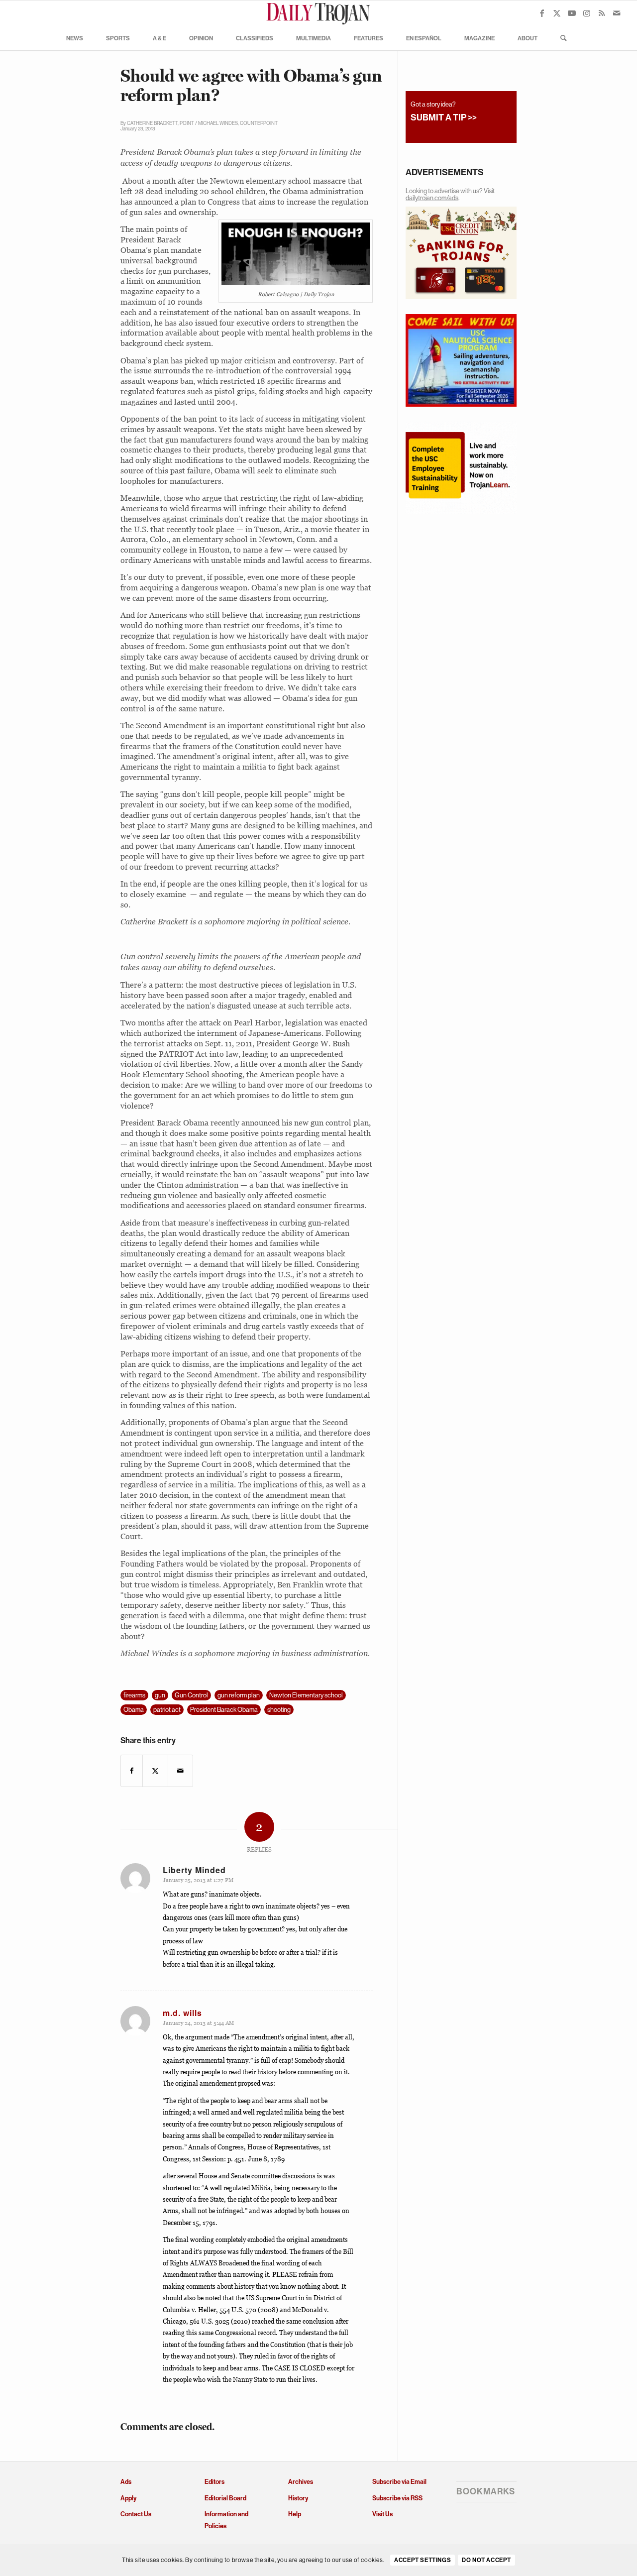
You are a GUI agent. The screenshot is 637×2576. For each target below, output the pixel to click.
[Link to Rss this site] (602, 13)
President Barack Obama (224, 1710)
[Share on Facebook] (132, 1771)
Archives (301, 2482)
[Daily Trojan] (318, 13)
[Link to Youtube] (572, 13)
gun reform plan (239, 1695)
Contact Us (136, 2514)
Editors (214, 2482)
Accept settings (423, 2561)
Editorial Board (225, 2498)
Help (295, 2514)
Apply (128, 2498)
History (298, 2498)
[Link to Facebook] (542, 13)
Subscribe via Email (399, 2482)
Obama (134, 1710)
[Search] (560, 38)
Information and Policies (226, 2520)
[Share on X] (155, 1771)
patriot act (167, 1710)
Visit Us (382, 2514)
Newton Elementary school (306, 1695)
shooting (279, 1710)
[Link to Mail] (617, 13)
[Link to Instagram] (587, 13)
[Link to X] (557, 13)
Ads (126, 2482)
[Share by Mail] (180, 1771)
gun (160, 1695)
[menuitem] (75, 38)
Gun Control (191, 1695)
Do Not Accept (486, 2561)
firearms (134, 1695)
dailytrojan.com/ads (432, 198)
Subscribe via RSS (397, 2498)
